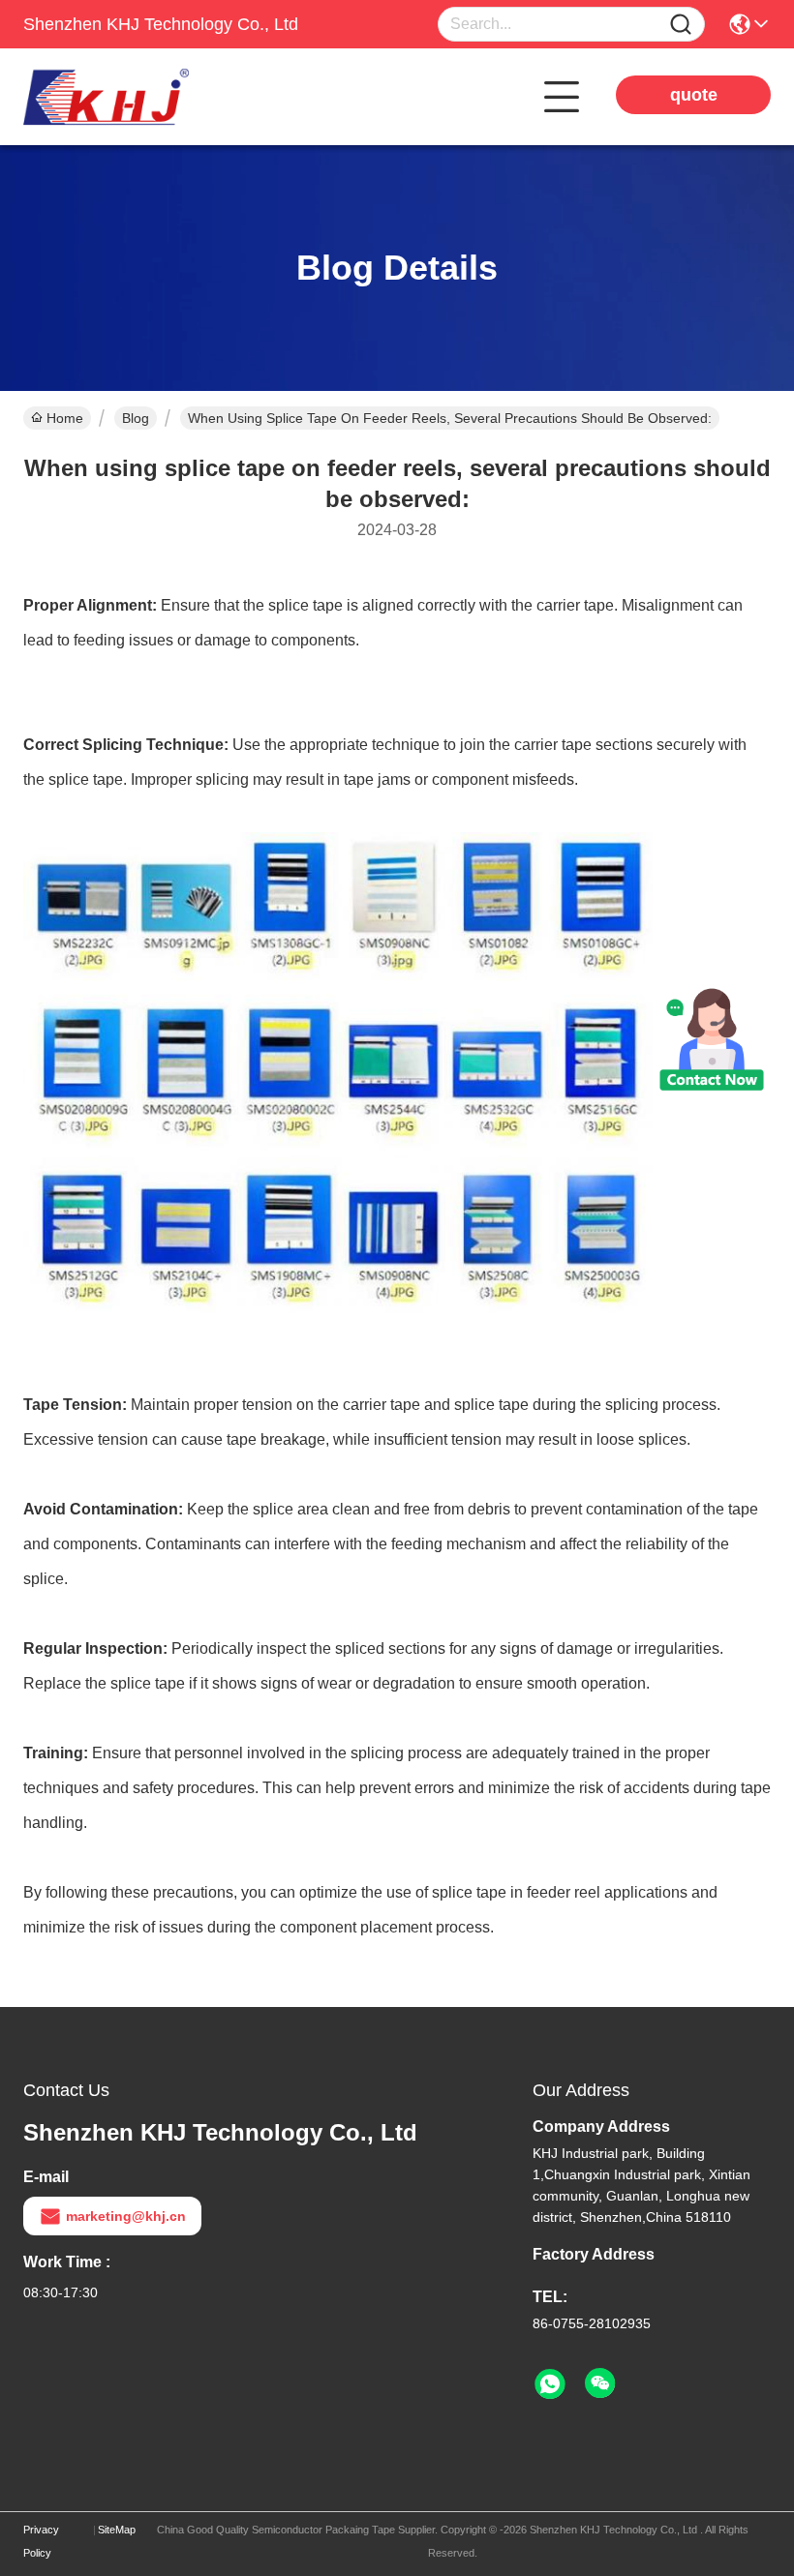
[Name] (681, 25)
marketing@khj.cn (126, 2216)
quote (694, 95)
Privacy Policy (41, 2541)
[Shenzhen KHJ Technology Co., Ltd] (130, 97)
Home (65, 418)
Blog (136, 418)
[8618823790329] (550, 2384)
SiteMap (117, 2530)
